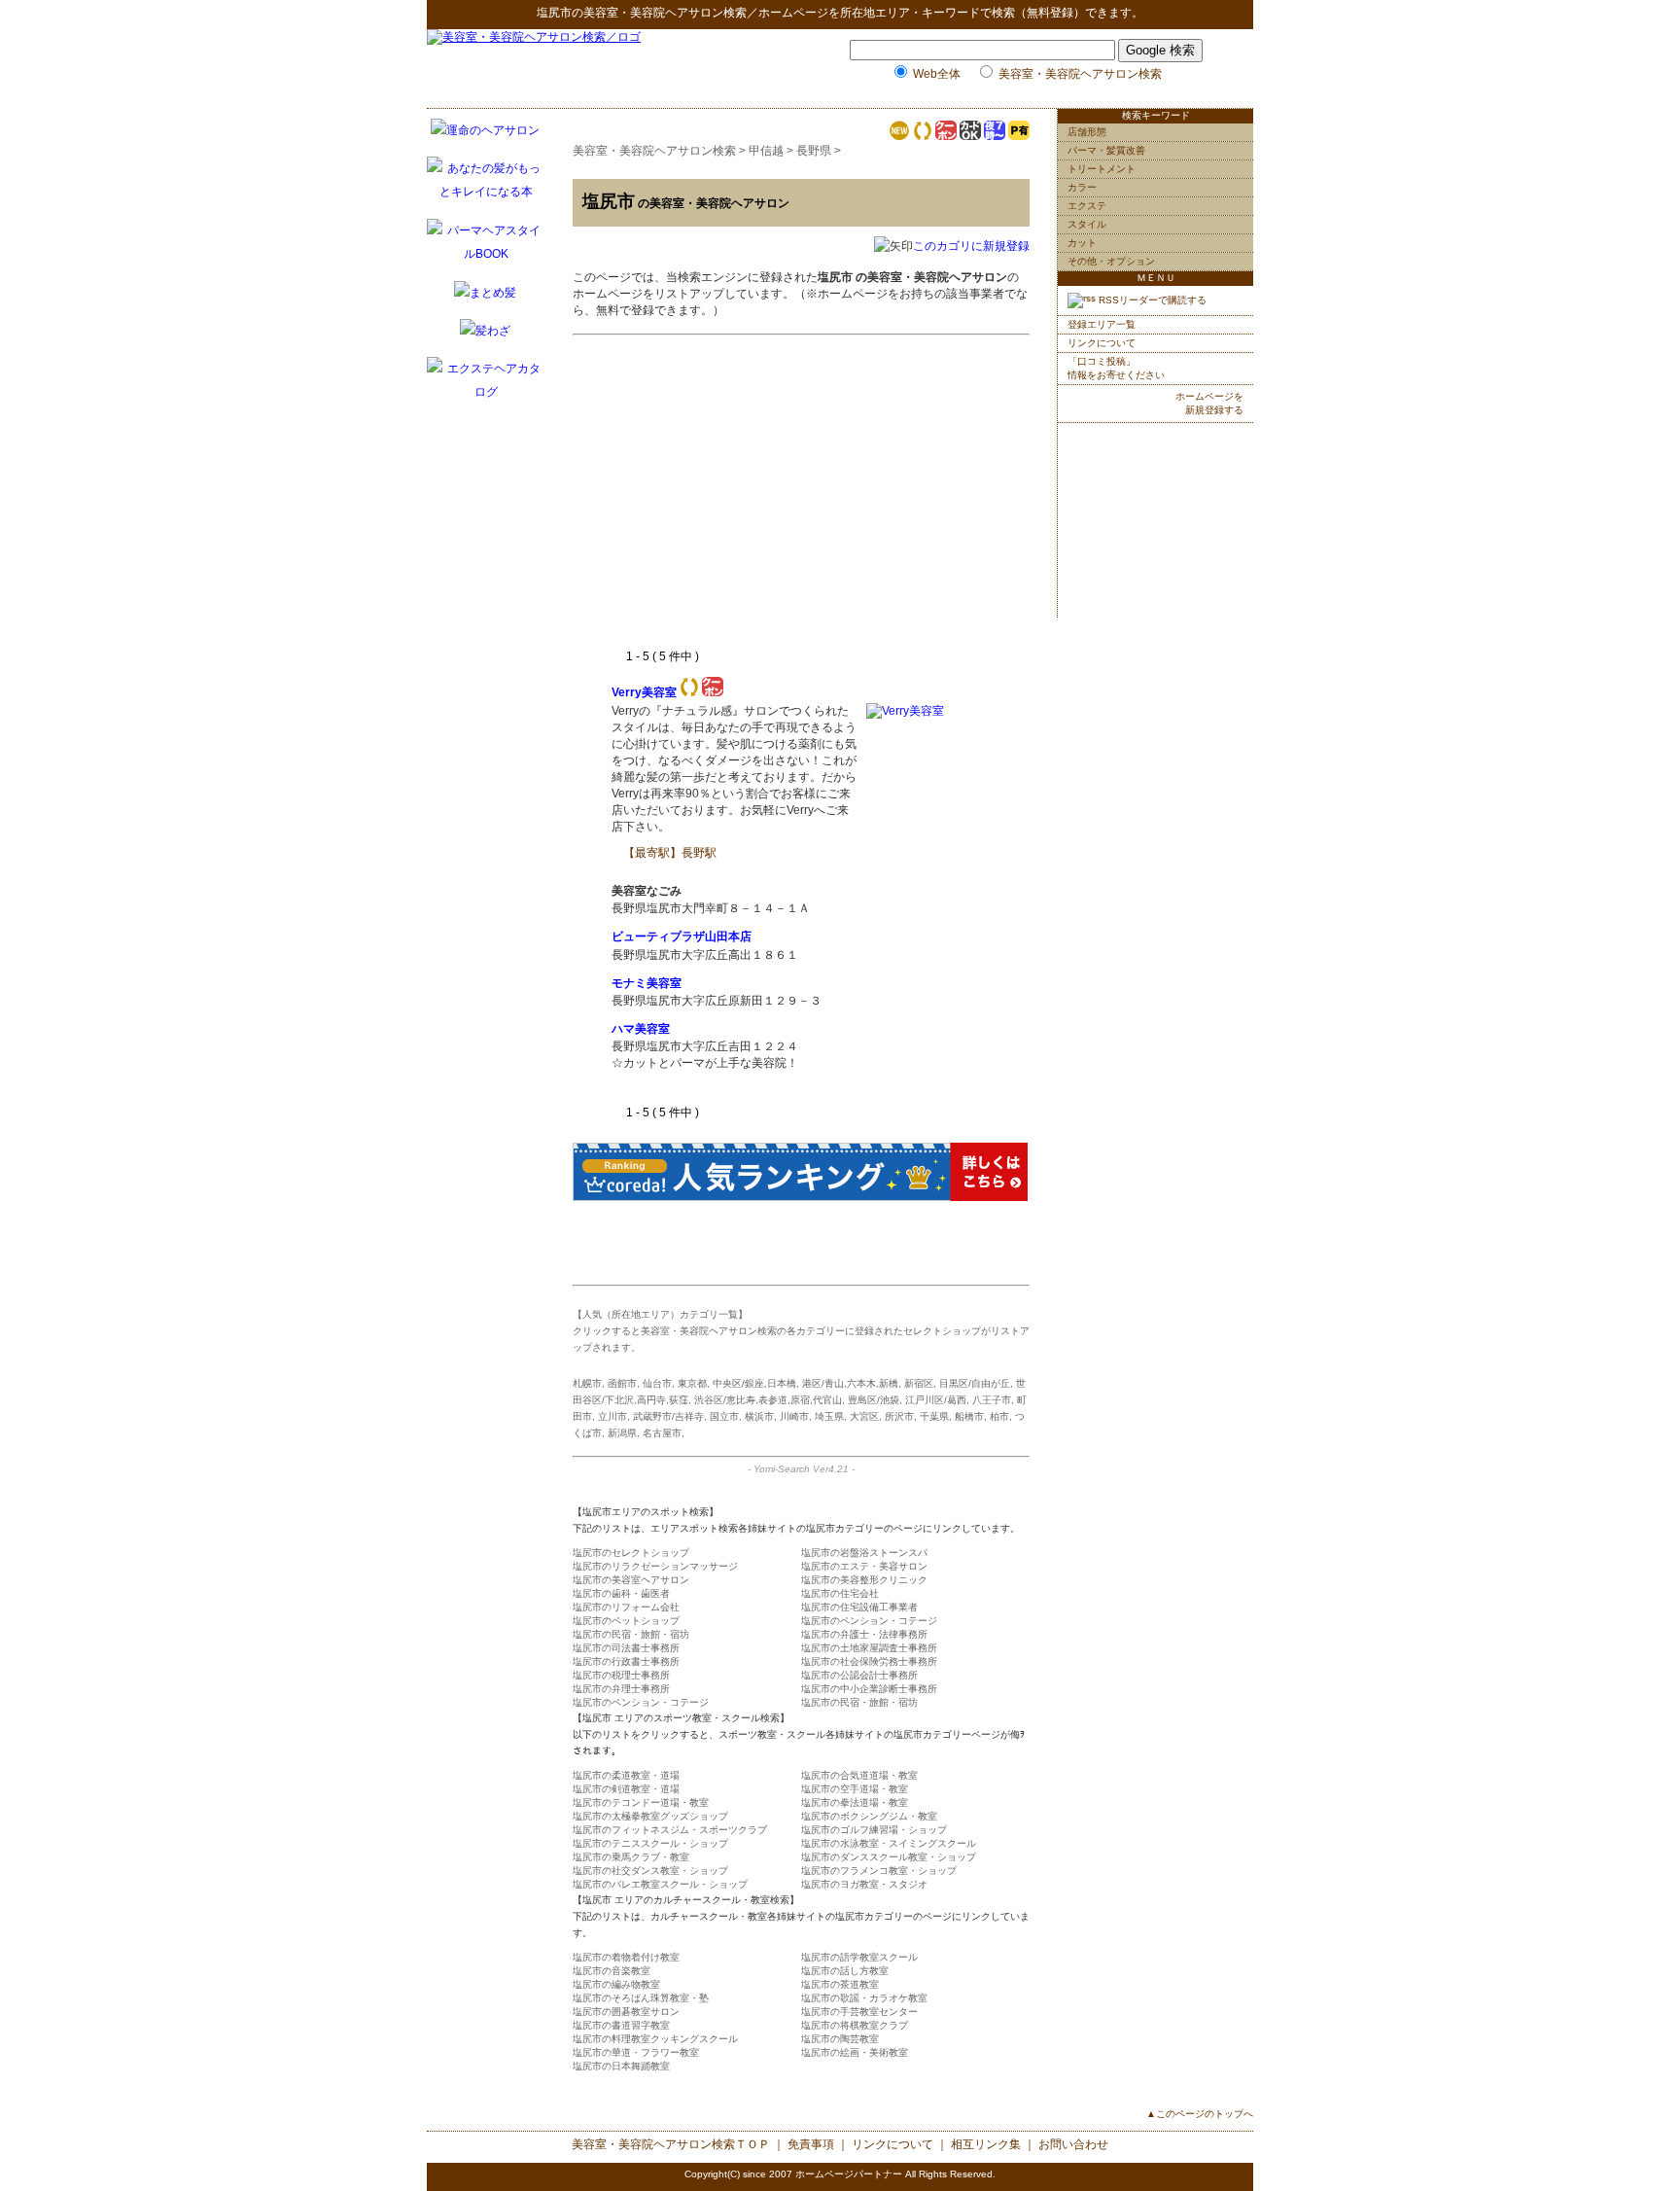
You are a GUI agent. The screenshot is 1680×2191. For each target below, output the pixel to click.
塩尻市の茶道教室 (840, 1984)
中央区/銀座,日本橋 (754, 1383)
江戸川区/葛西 (936, 1400)
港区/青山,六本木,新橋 (850, 1383)
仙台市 (657, 1383)
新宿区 (919, 1383)
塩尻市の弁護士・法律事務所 (864, 1634)
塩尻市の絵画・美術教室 (855, 2052)
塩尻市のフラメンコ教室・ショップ (879, 1871)
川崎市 (794, 1416)
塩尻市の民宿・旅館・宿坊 (631, 1634)
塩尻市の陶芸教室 (840, 2039)
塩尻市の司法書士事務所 (626, 1648)
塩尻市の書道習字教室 (621, 2025)
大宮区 (864, 1416)
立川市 (612, 1416)
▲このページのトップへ (1200, 2114)
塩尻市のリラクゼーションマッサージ (655, 1566)
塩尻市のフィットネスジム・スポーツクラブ (670, 1830)
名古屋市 (662, 1433)
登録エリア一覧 (1102, 324)
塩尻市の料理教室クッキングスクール (655, 2039)
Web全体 (937, 74)
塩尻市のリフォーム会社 (626, 1607)
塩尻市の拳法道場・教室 (855, 1802)
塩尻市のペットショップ (626, 1621)
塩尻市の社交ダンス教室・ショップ (650, 1871)
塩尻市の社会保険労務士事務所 (869, 1661)
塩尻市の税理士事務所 (621, 1675)
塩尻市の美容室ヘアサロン (631, 1580)
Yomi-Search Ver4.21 (801, 1469)
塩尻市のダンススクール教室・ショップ (889, 1857)
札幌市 (587, 1383)
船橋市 (969, 1416)
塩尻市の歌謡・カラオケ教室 (864, 1998)
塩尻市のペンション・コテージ (869, 1621)
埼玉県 (829, 1416)
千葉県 (934, 1416)
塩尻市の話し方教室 (845, 1971)
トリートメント (1102, 169)
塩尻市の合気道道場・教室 (859, 1775)
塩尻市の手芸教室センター (859, 2012)
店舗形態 (1087, 132)
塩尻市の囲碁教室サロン (626, 2012)
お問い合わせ (1073, 2144)
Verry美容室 (644, 692)
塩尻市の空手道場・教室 (855, 1789)
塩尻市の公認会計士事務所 (859, 1675)
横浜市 (759, 1416)
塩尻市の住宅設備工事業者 (859, 1607)
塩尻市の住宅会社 (840, 1593)
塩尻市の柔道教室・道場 (626, 1775)
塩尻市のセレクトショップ (631, 1553)
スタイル (1087, 224)
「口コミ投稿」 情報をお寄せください (1116, 368)
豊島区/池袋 (874, 1400)
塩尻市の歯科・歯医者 (621, 1593)
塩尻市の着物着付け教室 (626, 1957)
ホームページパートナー (849, 2174)
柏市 (999, 1416)
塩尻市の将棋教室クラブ (855, 2025)
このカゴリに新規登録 (971, 246)
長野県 (814, 151)
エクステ (1087, 206)
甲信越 (766, 151)
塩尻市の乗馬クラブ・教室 (631, 1857)
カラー (1082, 187)
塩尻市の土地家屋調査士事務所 (869, 1648)
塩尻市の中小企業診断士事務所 (869, 1689)
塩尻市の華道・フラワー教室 (636, 2052)
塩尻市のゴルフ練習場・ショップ (874, 1830)
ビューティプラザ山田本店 (682, 936)
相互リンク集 (986, 2144)
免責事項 (811, 2144)
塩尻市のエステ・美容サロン (864, 1566)
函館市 (622, 1383)
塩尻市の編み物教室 (616, 1984)
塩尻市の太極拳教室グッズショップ (650, 1816)
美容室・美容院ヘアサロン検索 (665, 13)
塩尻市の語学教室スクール (859, 1957)
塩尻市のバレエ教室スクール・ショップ (660, 1884)
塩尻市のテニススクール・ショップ (650, 1843)
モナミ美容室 (647, 983)
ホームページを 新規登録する (1209, 403)
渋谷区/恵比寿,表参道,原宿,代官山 (768, 1400)
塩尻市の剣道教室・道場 (626, 1789)
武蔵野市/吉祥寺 (668, 1416)
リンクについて (1102, 343)
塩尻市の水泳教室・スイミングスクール (889, 1843)
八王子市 (992, 1400)
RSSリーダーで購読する (1151, 300)
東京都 (692, 1383)
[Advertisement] (775, 503)
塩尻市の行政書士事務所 (626, 1661)
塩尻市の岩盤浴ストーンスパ (864, 1553)
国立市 (724, 1416)
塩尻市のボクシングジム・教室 (869, 1816)
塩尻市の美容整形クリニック (864, 1580)
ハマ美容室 (641, 1029)
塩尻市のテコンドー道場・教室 (641, 1802)
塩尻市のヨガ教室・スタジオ (864, 1884)
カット (1082, 243)
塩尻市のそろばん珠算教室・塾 (641, 1998)
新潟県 (622, 1433)
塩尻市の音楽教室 (612, 1971)
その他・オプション (1111, 261)
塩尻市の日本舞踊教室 (621, 2066)
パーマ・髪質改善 (1106, 150)
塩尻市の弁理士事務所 (621, 1689)
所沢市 (899, 1416)
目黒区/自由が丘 (975, 1383)
